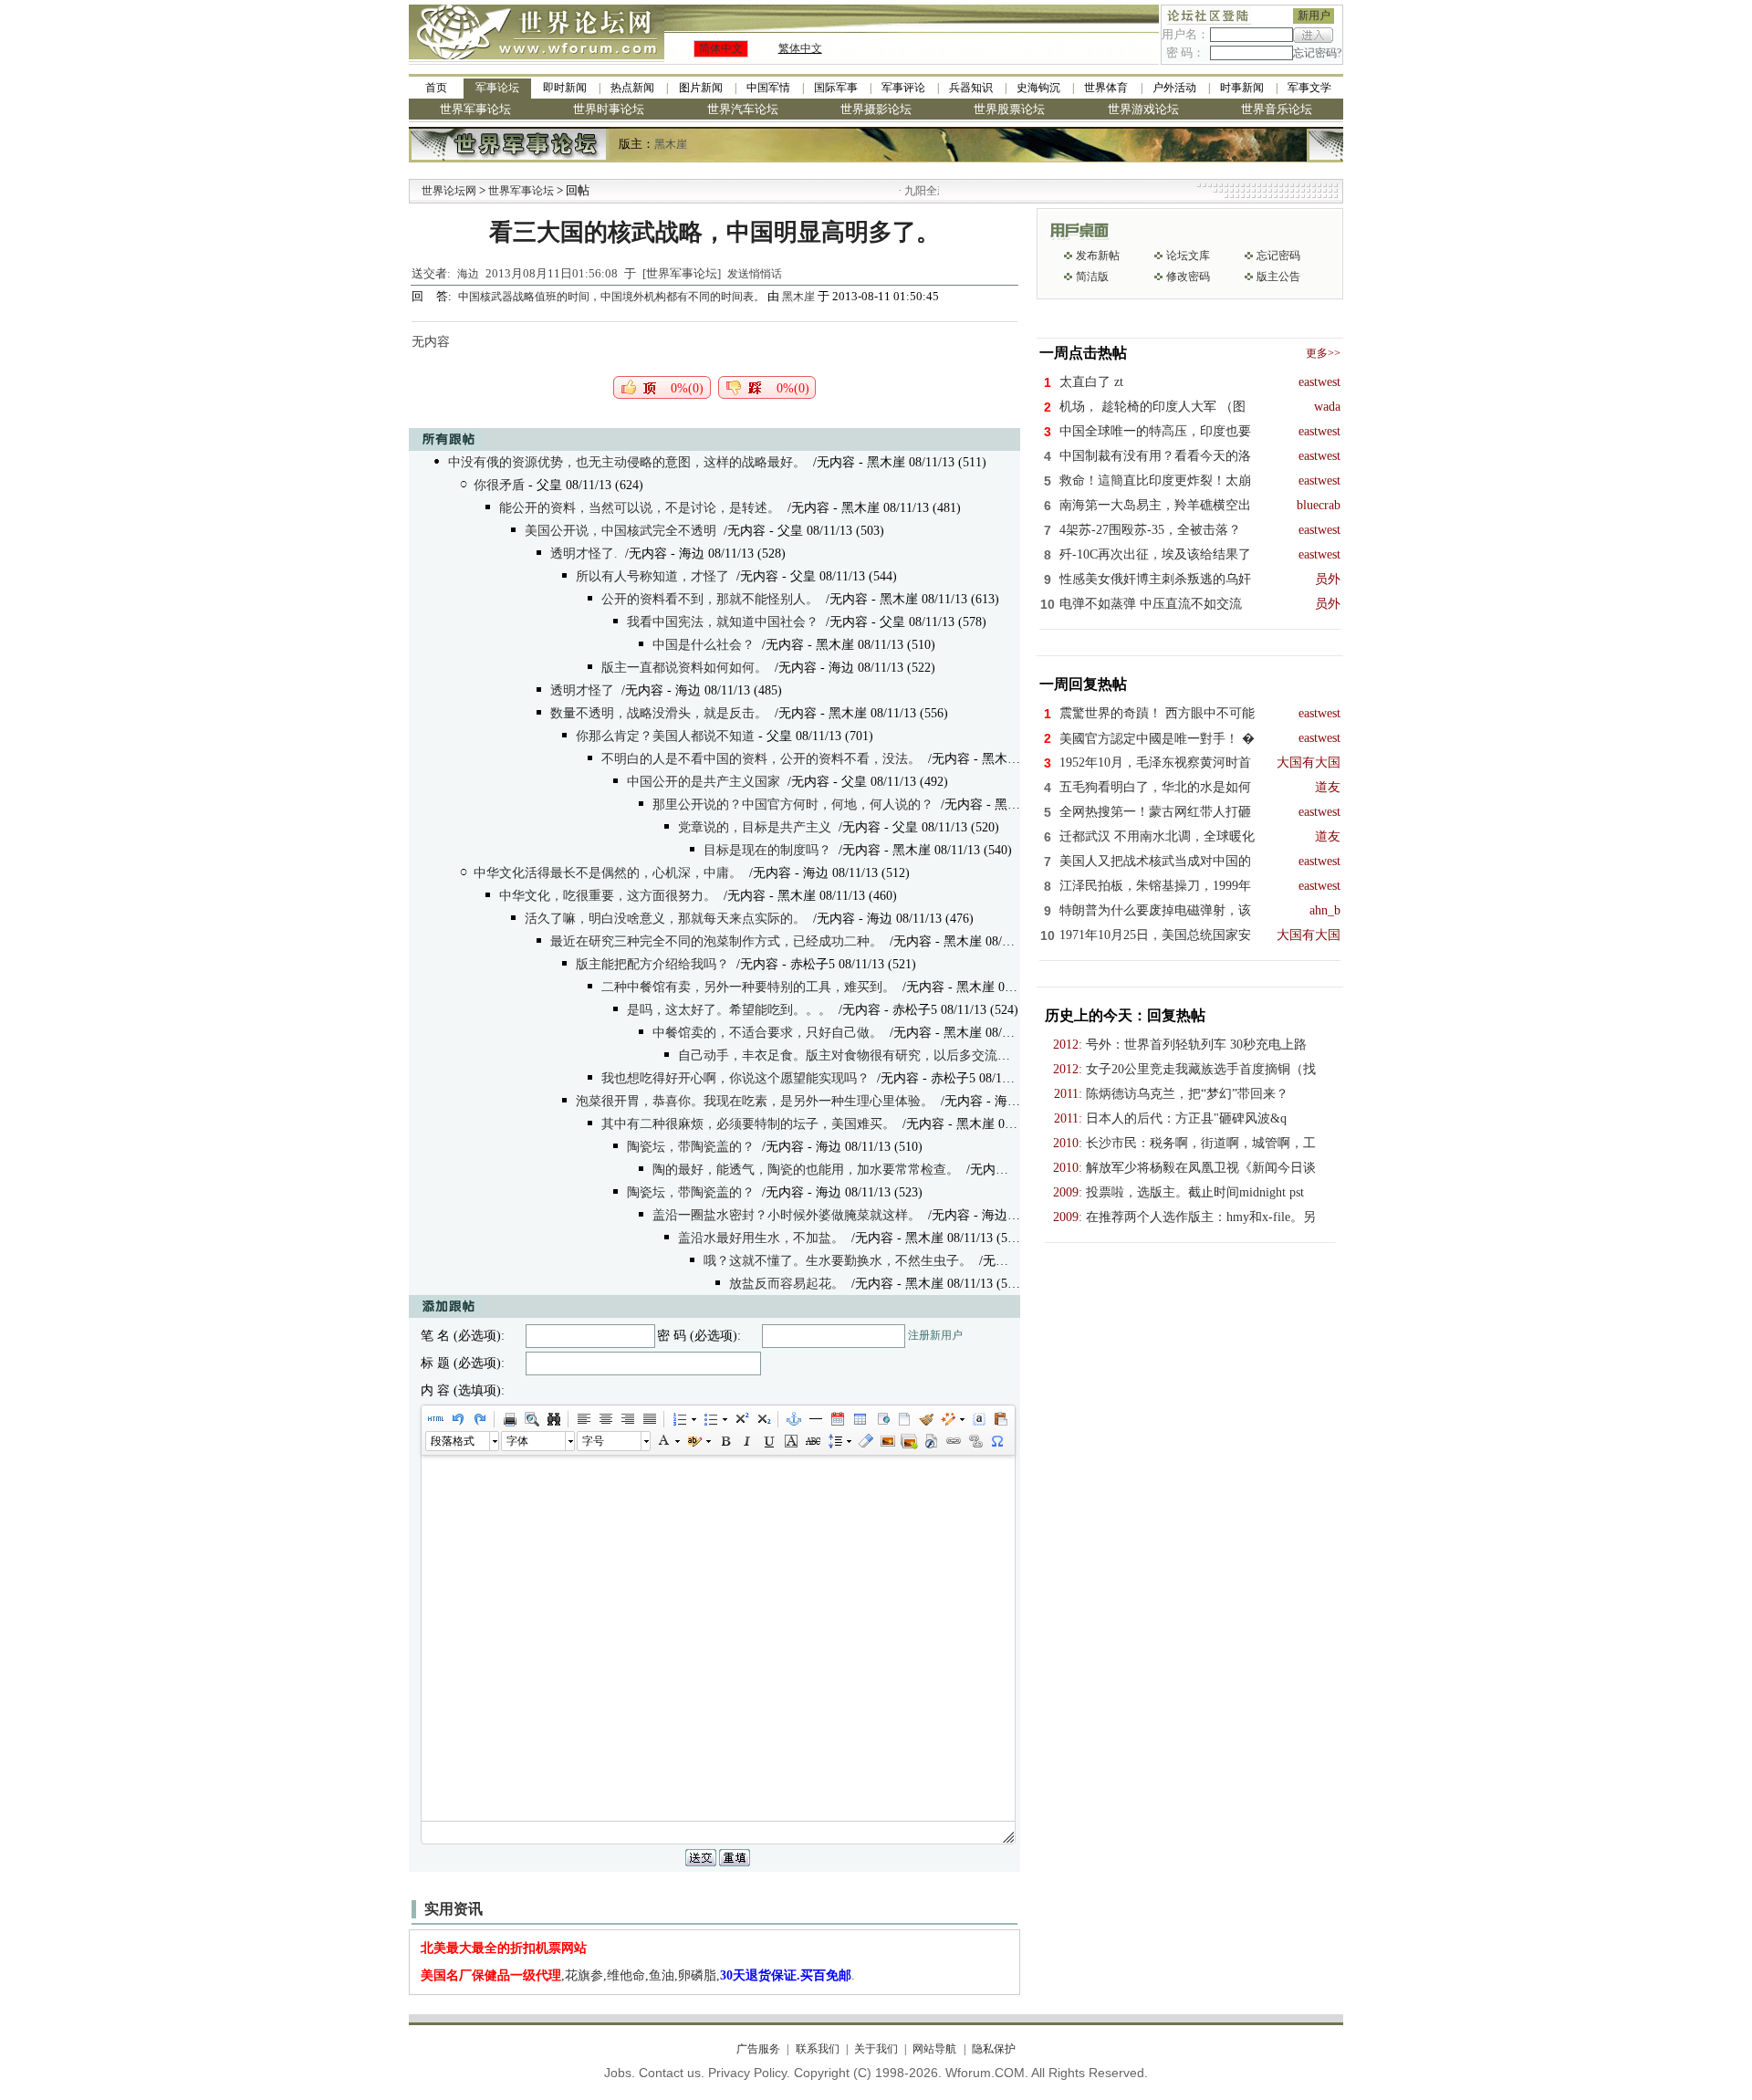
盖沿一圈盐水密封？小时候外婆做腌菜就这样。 (787, 1215)
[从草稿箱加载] (1000, 1419)
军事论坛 (497, 88)
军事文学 (1309, 88)
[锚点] (793, 1419)
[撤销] (457, 1419)
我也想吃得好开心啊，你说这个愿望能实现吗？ (735, 1078)
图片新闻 (701, 88)
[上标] (741, 1419)
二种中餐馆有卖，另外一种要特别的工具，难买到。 (748, 987)
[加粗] (725, 1441)
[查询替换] (553, 1419)
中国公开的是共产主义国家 (704, 782)
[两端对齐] (649, 1419)
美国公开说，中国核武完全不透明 (620, 531)
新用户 (1314, 16)
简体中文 (721, 48)
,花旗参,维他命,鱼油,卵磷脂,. (638, 1975)
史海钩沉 (1038, 88)
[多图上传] (909, 1441)
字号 (593, 1441)
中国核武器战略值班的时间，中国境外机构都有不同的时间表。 (613, 297)
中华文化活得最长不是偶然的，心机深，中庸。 (608, 873)
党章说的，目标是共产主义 (755, 827)
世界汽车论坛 (743, 109)
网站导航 (934, 2049)
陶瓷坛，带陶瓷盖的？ (691, 1147)
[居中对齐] (605, 1419)
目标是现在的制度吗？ (767, 850)
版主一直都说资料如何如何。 (684, 668)
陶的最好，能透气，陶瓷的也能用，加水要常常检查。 (806, 1170)
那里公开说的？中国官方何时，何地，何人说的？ (793, 804)
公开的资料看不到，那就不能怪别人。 (710, 599)
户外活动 (1174, 88)
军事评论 (903, 88)
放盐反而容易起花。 (787, 1284)
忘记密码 (1278, 256)
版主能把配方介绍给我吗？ (652, 964)
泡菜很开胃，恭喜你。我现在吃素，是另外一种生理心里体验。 (755, 1101)
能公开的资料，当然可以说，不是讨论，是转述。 (640, 508)
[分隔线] (815, 1419)
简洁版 (1092, 277)
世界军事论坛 (475, 109)
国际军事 (836, 88)
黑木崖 (671, 144)
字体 (517, 1441)
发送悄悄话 (755, 274)
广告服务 (758, 2049)
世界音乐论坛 (1277, 109)
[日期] (837, 1419)
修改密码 (1188, 277)
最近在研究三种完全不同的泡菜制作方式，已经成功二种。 (716, 941)
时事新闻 (1242, 88)
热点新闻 (632, 88)
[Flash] (931, 1441)
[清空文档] (903, 1419)
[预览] (531, 1419)
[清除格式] (865, 1441)
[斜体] (746, 1441)
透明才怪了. (584, 554)
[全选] (978, 1419)
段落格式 (453, 1441)
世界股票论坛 (1009, 109)
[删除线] (812, 1441)
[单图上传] (887, 1441)
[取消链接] (975, 1441)
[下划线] (768, 1441)
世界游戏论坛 (1143, 109)
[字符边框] (790, 1441)
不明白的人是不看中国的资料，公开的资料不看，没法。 (761, 759)
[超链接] (953, 1441)
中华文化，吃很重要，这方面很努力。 (608, 896)
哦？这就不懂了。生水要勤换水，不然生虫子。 (838, 1261)
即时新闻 (565, 88)
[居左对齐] (583, 1419)
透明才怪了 (582, 690)
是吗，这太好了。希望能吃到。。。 (729, 1010)
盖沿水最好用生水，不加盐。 (761, 1238)
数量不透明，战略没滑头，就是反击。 (659, 713)
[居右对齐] (627, 1419)
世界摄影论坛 (876, 109)
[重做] (479, 1419)
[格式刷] (925, 1419)
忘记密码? (1317, 53)
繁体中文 (800, 48)
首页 (436, 88)
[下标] (763, 1419)
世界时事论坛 (609, 109)
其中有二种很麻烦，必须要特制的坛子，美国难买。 (748, 1124)
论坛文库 (1188, 256)
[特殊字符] (996, 1441)
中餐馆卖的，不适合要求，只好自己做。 (767, 1033)
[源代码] (435, 1419)
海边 (468, 274)
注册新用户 (935, 1335)
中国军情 (768, 88)
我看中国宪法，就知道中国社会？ (723, 622)
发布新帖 (1098, 256)
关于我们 (876, 2049)
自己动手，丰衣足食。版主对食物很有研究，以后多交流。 (844, 1055)
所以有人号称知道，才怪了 (652, 576)
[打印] (509, 1419)
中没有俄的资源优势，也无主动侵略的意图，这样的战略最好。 (627, 462)
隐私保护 (993, 2049)
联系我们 (817, 2049)
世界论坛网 (449, 191)
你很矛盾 (499, 485)
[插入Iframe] (881, 1419)
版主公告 (1278, 277)
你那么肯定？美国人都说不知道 (665, 736)
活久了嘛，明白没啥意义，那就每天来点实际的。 (665, 919)
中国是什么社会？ (704, 645)
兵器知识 (971, 88)
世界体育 (1106, 88)
